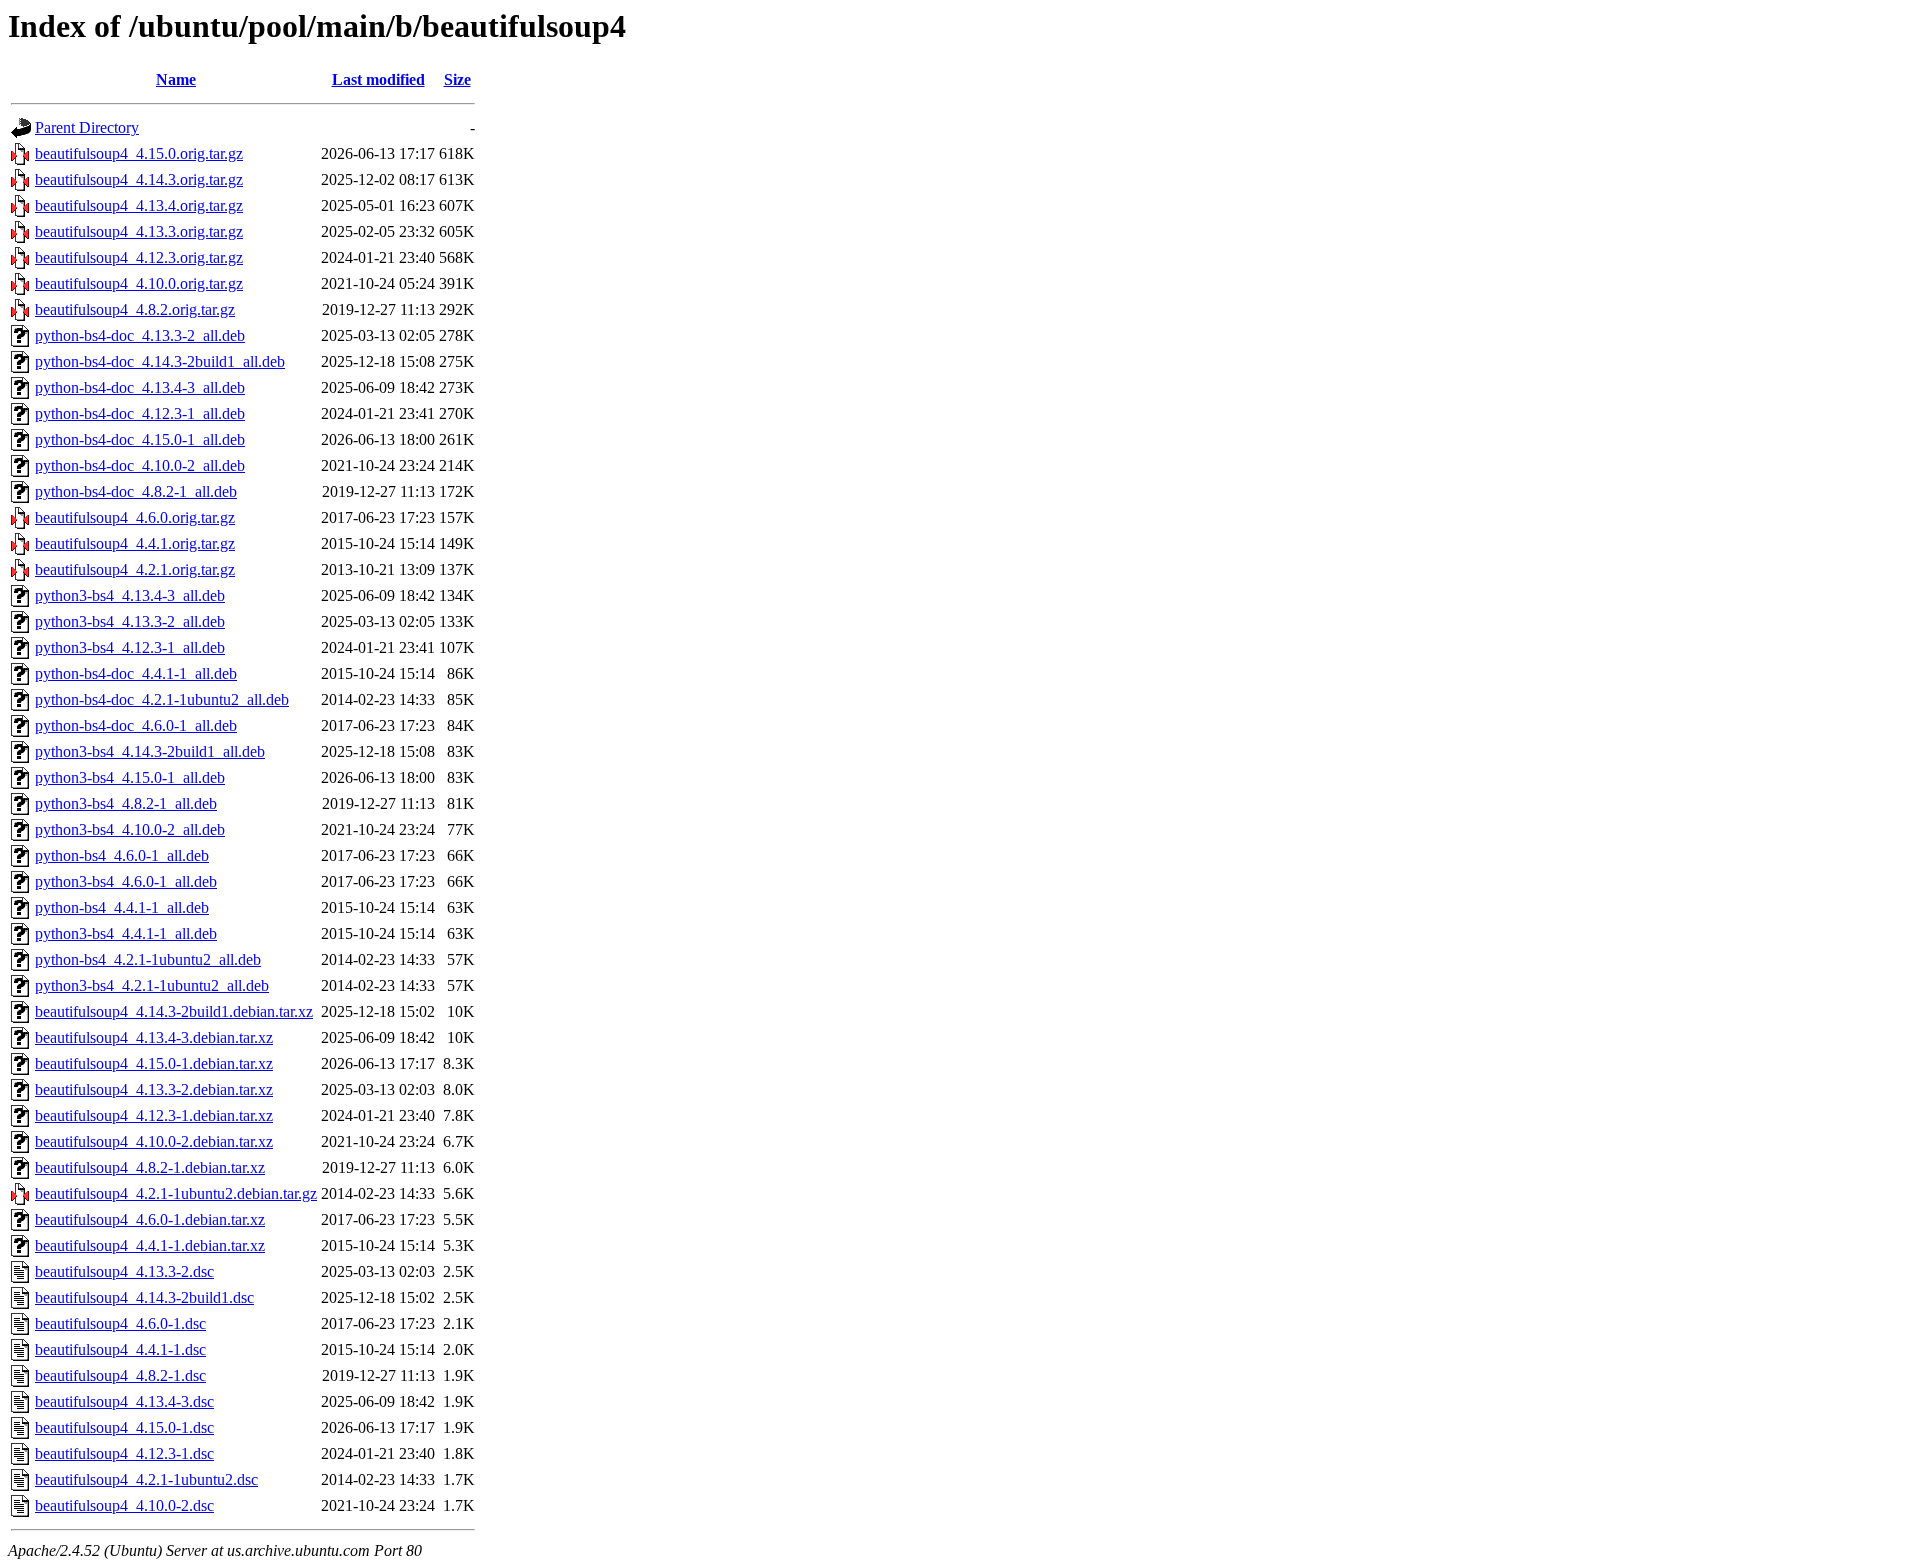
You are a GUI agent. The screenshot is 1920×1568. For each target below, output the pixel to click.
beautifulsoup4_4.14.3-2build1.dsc (144, 1297)
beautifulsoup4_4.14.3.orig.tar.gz (139, 179)
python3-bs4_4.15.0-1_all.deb (130, 777)
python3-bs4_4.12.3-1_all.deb (130, 647)
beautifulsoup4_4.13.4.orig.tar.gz (139, 205)
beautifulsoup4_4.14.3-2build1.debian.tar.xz (174, 1011)
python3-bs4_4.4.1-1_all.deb (126, 933)
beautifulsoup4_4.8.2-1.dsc (120, 1375)
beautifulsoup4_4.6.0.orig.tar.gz (135, 517)
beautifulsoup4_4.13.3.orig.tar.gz (139, 231)
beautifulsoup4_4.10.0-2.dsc (124, 1505)
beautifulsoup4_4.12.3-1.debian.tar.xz (154, 1115)
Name (176, 79)
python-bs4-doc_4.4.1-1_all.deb (136, 673)
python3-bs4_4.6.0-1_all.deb (126, 881)
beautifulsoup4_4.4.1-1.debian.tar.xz (150, 1245)
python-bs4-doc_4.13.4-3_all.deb (140, 387)
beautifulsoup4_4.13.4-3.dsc (124, 1401)
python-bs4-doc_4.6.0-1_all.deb (136, 725)
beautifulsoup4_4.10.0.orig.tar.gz (139, 283)
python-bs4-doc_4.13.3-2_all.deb (140, 335)
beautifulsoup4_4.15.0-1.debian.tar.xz (154, 1063)
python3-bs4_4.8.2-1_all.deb (126, 803)
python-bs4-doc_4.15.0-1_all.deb (140, 439)
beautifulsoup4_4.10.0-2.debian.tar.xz (154, 1141)
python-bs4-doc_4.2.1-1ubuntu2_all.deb (162, 699)
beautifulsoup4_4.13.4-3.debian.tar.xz (154, 1037)
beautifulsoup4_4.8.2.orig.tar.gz (135, 309)
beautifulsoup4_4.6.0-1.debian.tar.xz (150, 1219)
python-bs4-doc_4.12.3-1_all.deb (140, 413)
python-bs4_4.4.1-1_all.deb (122, 907)
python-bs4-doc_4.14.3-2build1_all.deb (160, 361)
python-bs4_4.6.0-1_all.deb (122, 855)
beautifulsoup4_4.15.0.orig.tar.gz (139, 153)
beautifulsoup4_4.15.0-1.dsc (124, 1427)
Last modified (378, 79)
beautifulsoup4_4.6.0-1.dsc (120, 1323)
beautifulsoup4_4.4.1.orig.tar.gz (135, 543)
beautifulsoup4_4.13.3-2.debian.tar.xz (154, 1089)
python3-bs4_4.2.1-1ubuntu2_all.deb (152, 985)
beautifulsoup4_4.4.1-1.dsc (120, 1349)
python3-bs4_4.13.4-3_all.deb (130, 595)
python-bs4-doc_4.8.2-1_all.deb (136, 491)
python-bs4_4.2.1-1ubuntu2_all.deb (148, 959)
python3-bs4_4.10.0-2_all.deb (130, 829)
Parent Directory (87, 127)
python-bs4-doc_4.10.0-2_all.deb (140, 465)
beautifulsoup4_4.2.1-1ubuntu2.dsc (146, 1479)
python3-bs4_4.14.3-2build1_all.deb (150, 751)
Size (457, 79)
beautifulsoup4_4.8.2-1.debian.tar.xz (150, 1167)
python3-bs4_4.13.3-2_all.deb (130, 621)
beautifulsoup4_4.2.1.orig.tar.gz (135, 569)
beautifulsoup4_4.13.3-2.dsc (124, 1271)
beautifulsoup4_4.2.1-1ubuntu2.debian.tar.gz (176, 1193)
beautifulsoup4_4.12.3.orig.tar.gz (139, 257)
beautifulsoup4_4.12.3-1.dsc (124, 1453)
